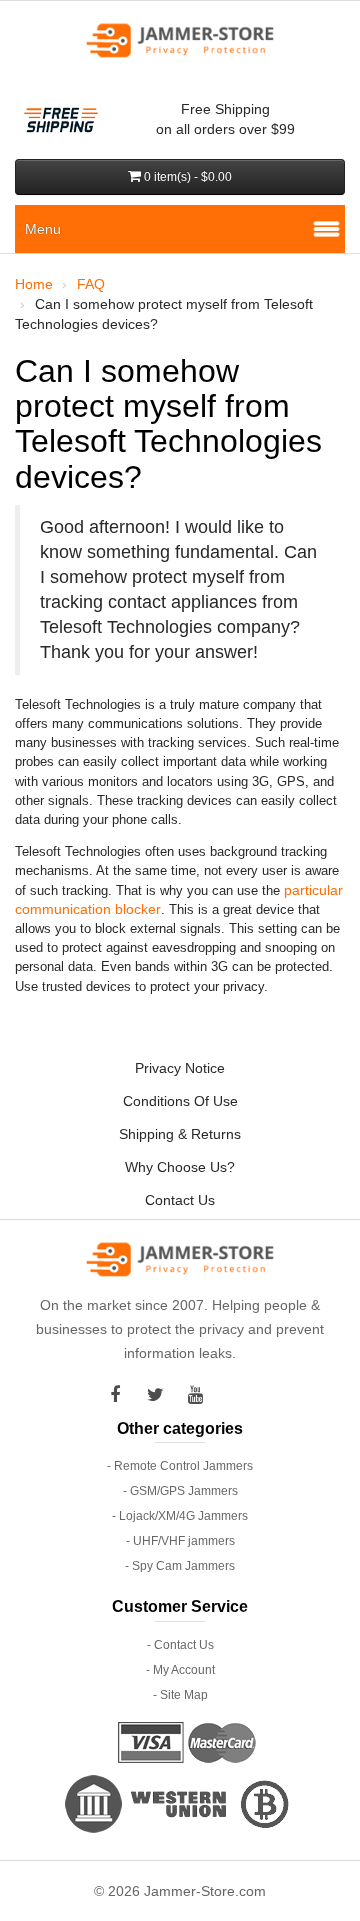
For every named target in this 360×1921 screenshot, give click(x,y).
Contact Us (180, 1200)
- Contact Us (180, 1645)
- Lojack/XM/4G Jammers (180, 1516)
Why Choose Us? (180, 1167)
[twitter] (160, 1395)
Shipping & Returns (180, 1134)
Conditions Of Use (180, 1101)
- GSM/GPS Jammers (180, 1491)
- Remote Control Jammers (180, 1466)
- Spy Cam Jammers (180, 1566)
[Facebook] (120, 1395)
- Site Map (180, 1695)
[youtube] (200, 1395)
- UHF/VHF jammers (180, 1541)
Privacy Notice (180, 1068)
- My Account (180, 1670)
